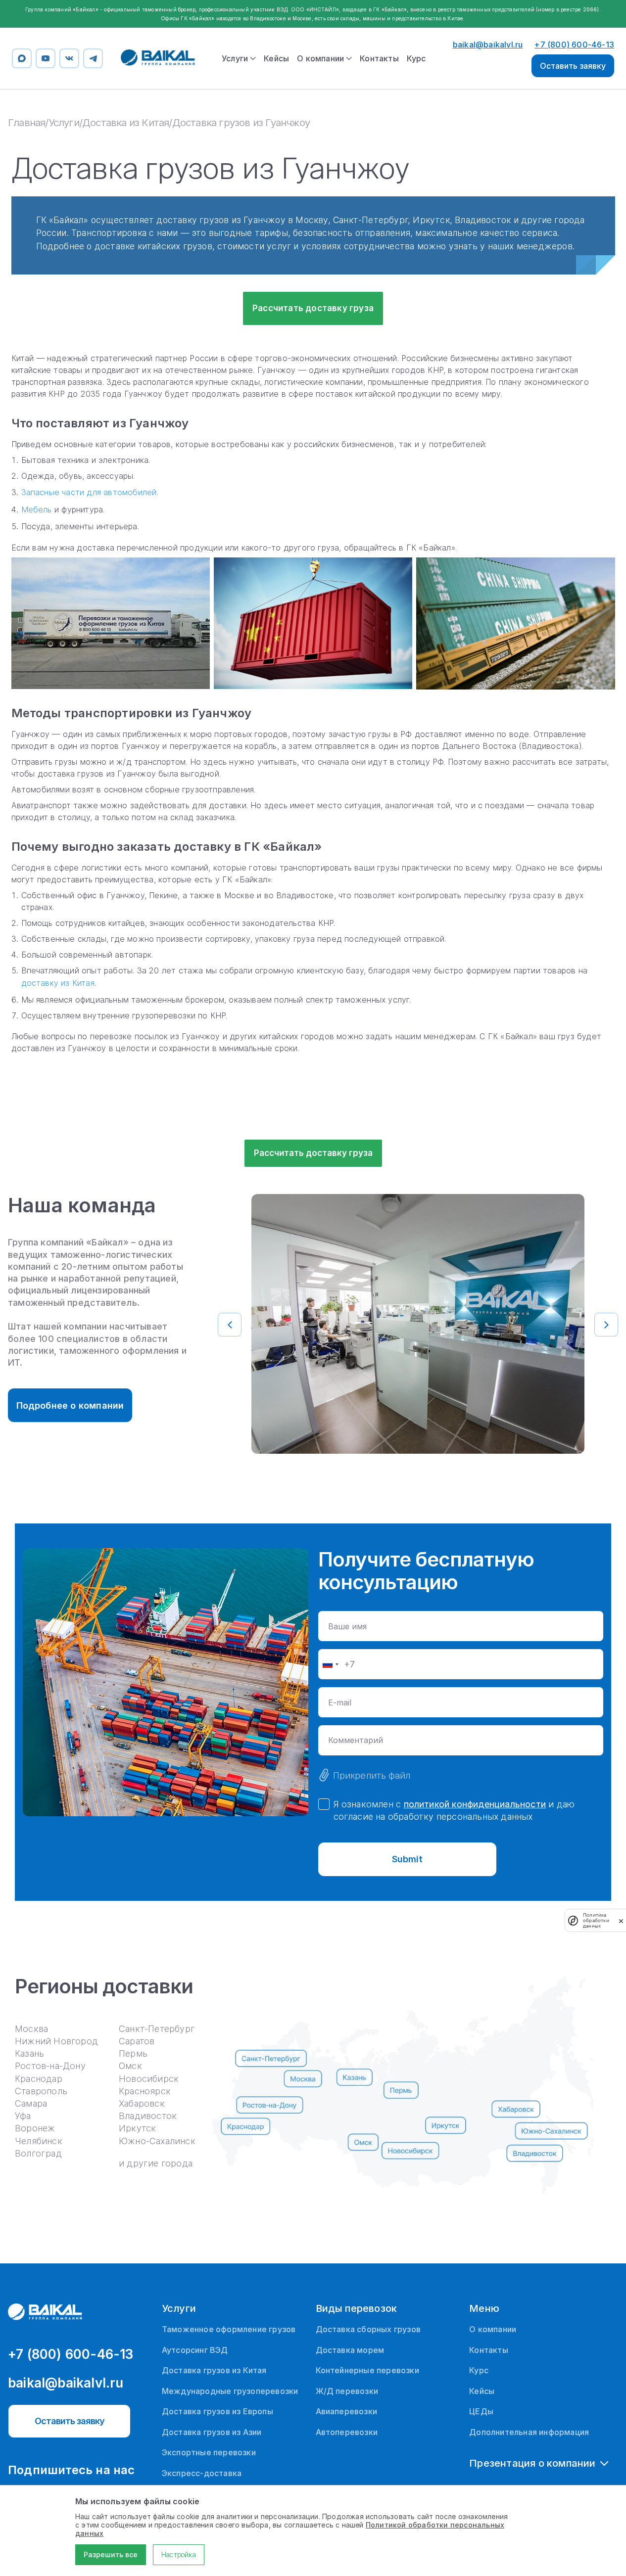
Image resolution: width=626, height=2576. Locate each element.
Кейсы (276, 58)
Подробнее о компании (70, 1405)
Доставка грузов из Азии (212, 2432)
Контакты (379, 58)
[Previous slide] (230, 1325)
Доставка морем (350, 2350)
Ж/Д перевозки (347, 2391)
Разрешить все (111, 2554)
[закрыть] (621, 1921)
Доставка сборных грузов (368, 2329)
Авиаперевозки (347, 2411)
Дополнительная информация (529, 2432)
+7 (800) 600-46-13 (574, 45)
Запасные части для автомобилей (89, 492)
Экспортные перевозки (209, 2452)
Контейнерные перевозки (367, 2370)
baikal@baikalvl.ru (488, 45)
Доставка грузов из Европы (217, 2411)
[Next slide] (606, 1325)
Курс (416, 58)
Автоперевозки (347, 2432)
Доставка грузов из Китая (214, 2370)
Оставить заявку (573, 66)
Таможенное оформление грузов (229, 2329)
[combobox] (330, 1664)
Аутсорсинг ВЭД (195, 2350)
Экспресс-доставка (202, 2473)
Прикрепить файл (372, 1775)
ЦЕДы (481, 2411)
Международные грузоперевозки (230, 2391)
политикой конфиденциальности (475, 1804)
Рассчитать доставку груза (313, 308)
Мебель (37, 509)
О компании (493, 2329)
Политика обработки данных (596, 1920)
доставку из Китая (58, 983)
